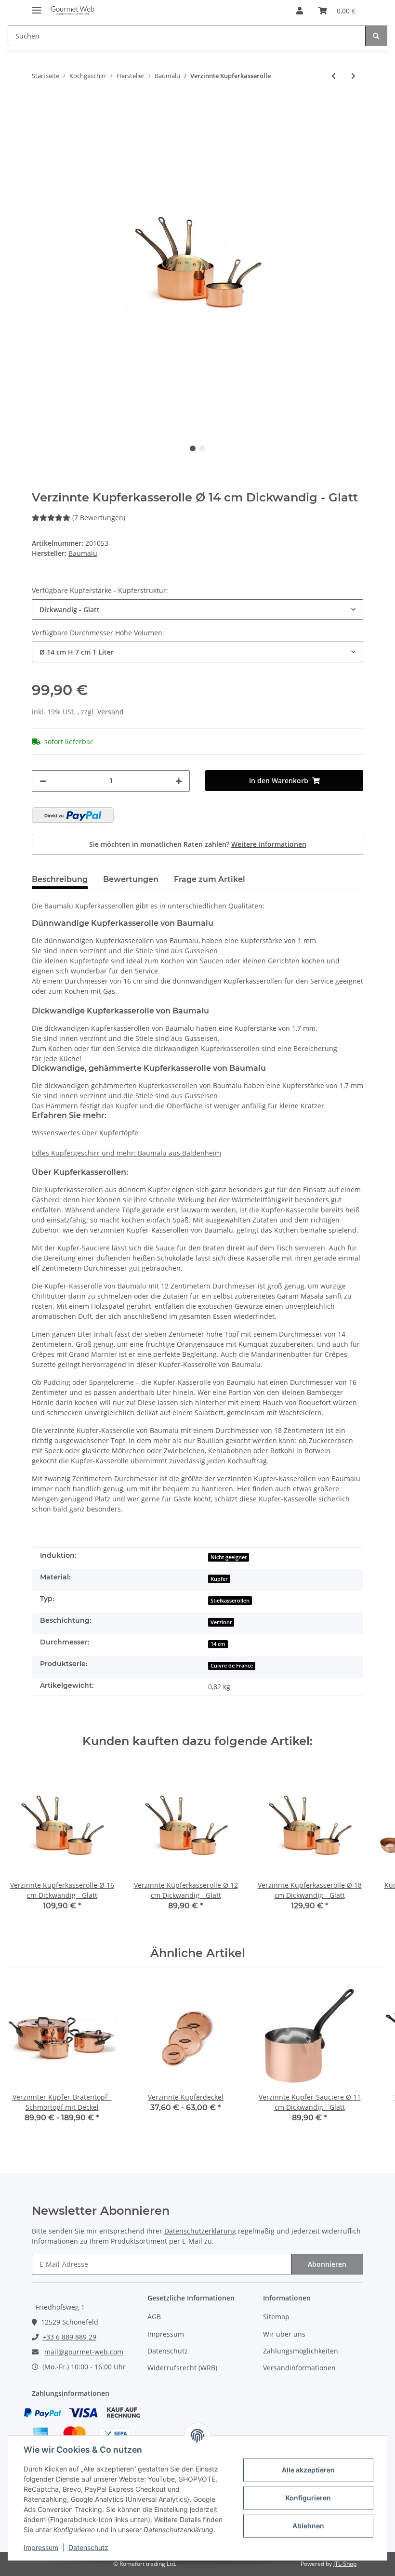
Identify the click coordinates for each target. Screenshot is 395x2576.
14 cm (218, 1644)
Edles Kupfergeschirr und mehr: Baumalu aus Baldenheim (126, 1153)
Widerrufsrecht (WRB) (182, 2368)
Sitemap (276, 2317)
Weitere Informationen (269, 844)
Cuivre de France (232, 1666)
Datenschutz (168, 2351)
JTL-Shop (345, 2564)
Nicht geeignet (229, 1557)
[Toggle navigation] (37, 6)
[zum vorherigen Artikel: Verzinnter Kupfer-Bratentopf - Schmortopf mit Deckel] (334, 76)
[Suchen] (376, 36)
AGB (154, 2317)
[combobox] (197, 610)
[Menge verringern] (43, 781)
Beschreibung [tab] (60, 879)
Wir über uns (284, 2334)
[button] (300, 11)
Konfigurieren (308, 2498)
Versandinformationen (299, 2368)
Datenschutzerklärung (200, 2231)
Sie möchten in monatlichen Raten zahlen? (198, 844)
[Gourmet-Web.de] (72, 11)
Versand (111, 712)
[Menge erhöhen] (179, 781)
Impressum (166, 2334)
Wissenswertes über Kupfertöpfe (85, 1133)
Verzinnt (221, 1622)
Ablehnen (308, 2526)
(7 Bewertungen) (99, 518)
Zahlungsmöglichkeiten (301, 2351)
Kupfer (219, 1579)
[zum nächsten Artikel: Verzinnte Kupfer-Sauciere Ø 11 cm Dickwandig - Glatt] (353, 76)
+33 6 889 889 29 (69, 2337)
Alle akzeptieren (308, 2470)
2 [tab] (202, 448)
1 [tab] (193, 448)
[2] (73, 815)
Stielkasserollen (230, 1601)
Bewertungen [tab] (131, 879)
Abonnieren (327, 2264)
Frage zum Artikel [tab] (210, 879)
